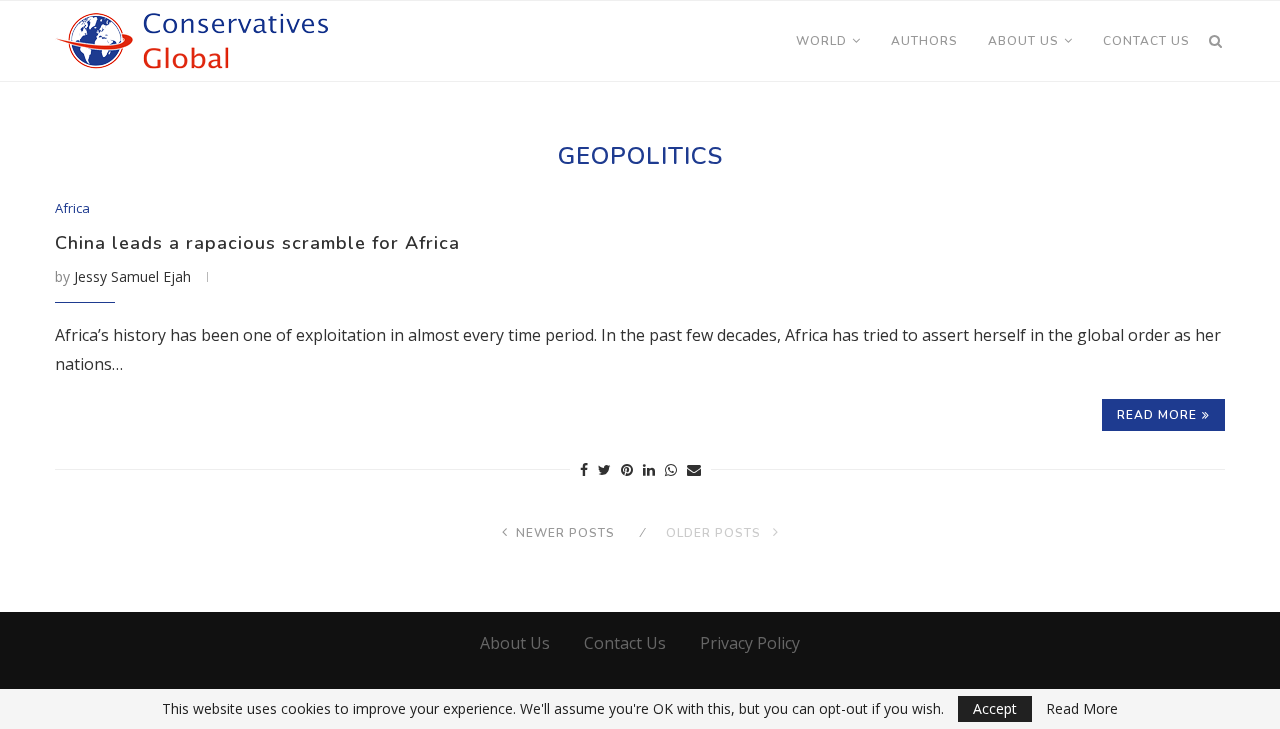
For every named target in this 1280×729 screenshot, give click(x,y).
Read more (1157, 415)
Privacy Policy (750, 643)
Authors (924, 41)
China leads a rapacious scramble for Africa (257, 243)
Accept (995, 708)
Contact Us (1146, 41)
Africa (72, 209)
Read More (1082, 709)
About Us (1023, 41)
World (821, 41)
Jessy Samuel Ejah (132, 276)
